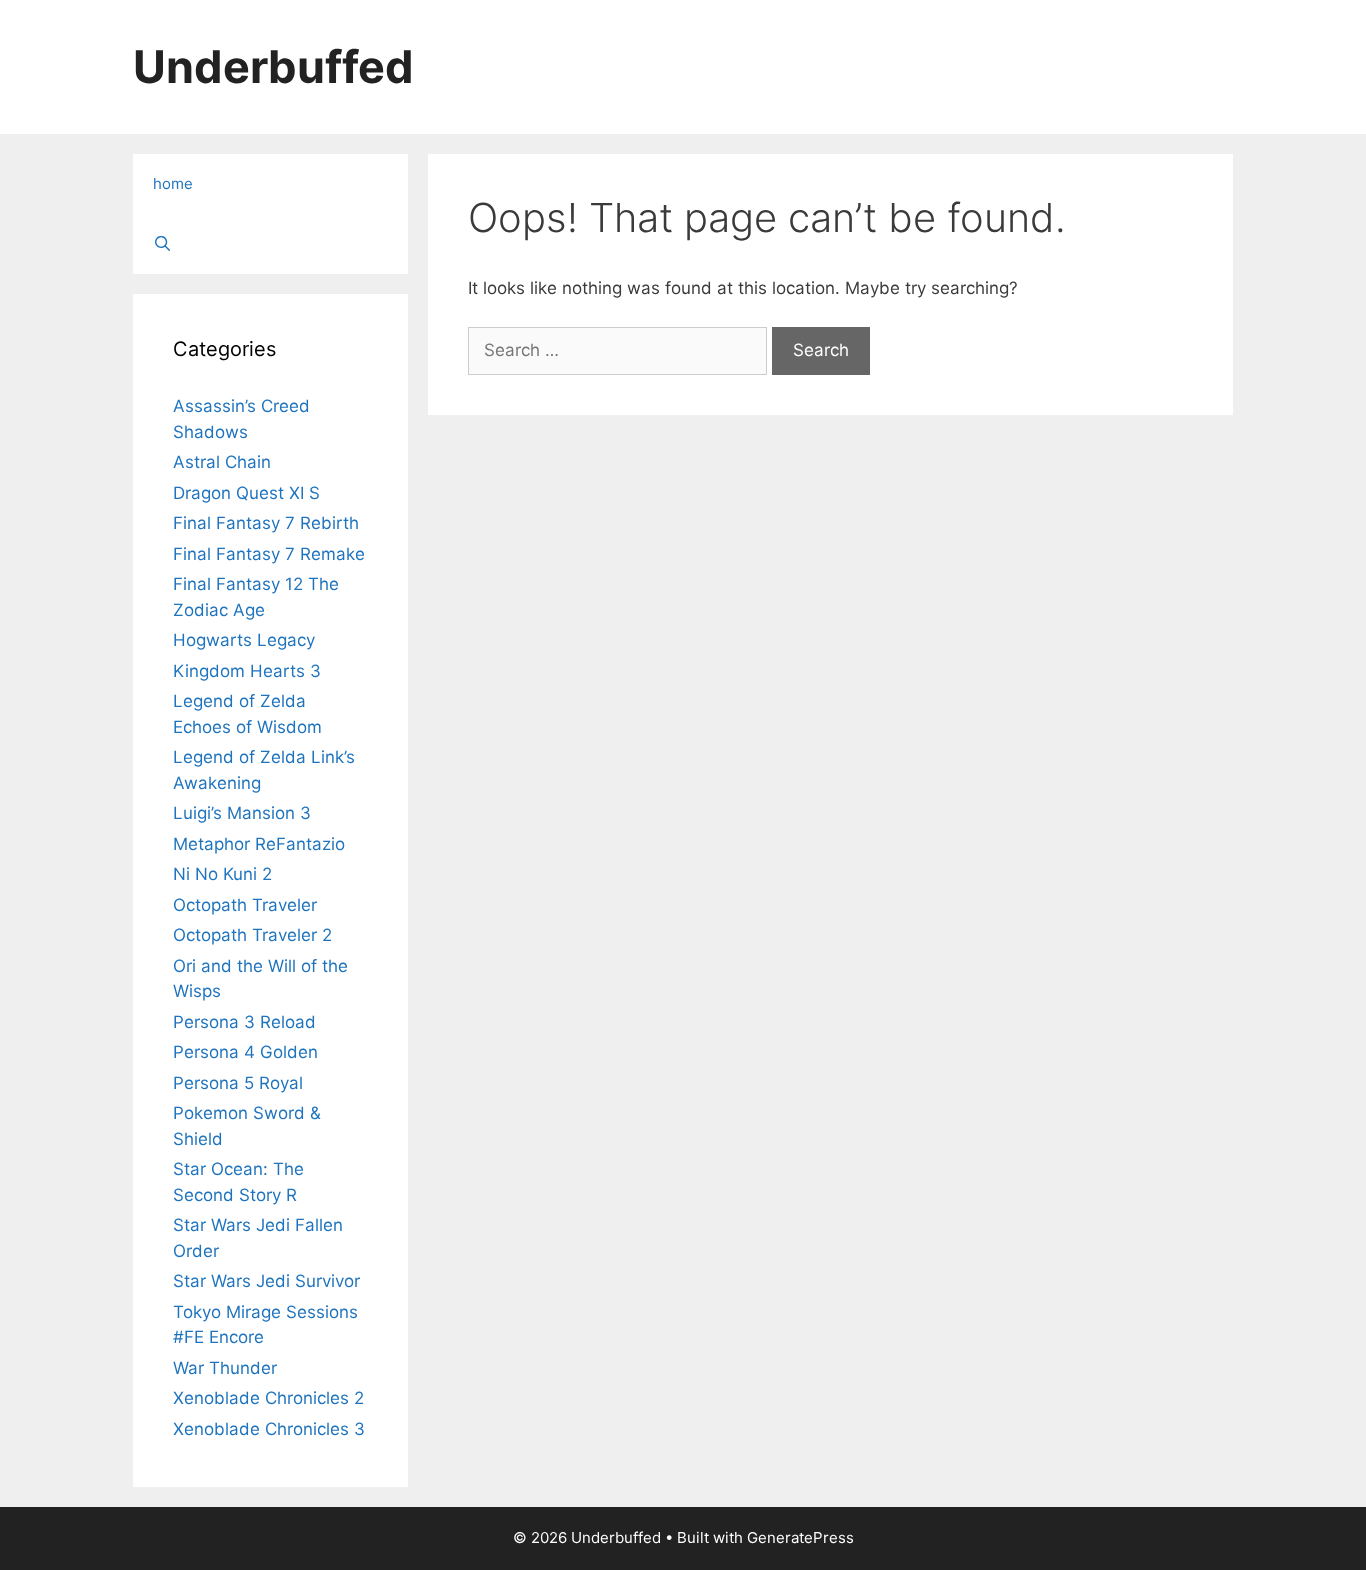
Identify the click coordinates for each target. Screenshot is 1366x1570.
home (173, 183)
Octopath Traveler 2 (252, 935)
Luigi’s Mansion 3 (242, 813)
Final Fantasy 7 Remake (269, 554)
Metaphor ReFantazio (259, 844)
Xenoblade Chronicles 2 (268, 1398)
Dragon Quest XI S (246, 493)
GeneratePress (800, 1537)
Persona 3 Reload (244, 1022)
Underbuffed (273, 66)
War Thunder (225, 1368)
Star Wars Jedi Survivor (266, 1281)
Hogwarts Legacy (244, 640)
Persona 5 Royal (238, 1083)
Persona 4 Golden (245, 1052)
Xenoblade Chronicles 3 (269, 1429)
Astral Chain (222, 462)
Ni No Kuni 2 (222, 874)
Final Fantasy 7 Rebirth (266, 523)
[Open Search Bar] (270, 244)
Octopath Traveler (245, 905)
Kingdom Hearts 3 (247, 671)
